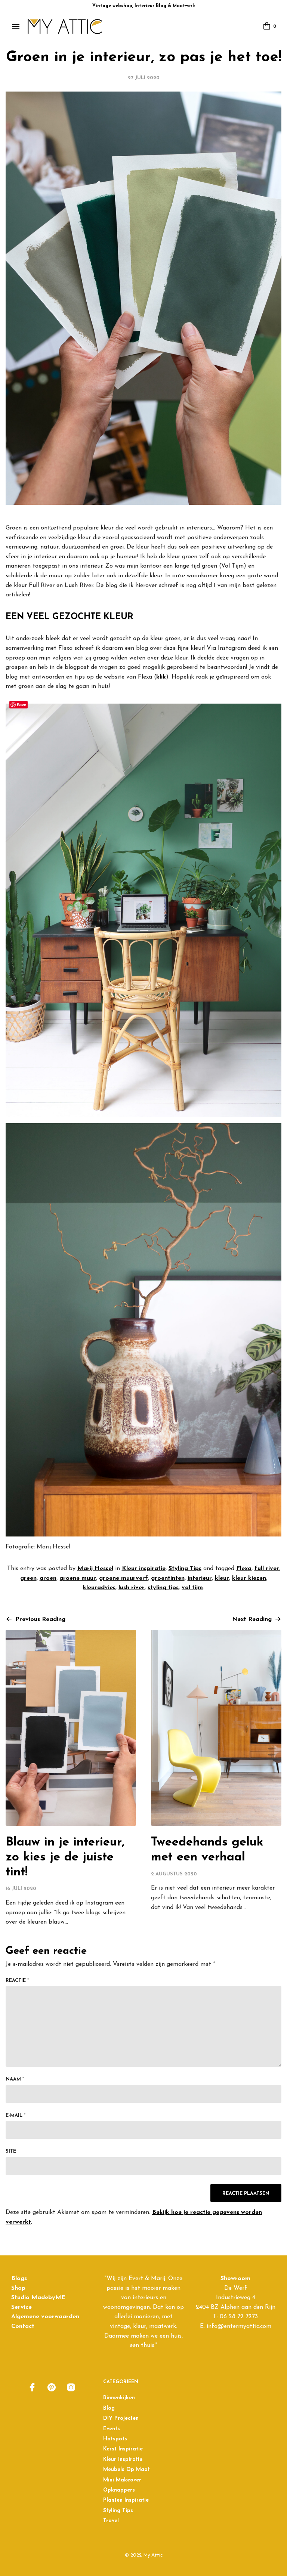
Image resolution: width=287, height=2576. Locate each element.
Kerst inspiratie (123, 2449)
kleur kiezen (249, 1578)
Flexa (244, 1569)
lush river (132, 1588)
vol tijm (192, 1588)
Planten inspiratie (126, 2500)
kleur (222, 1578)
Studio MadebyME (38, 2298)
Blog (109, 2408)
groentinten (168, 1578)
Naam (15, 2079)
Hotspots (115, 2439)
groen (48, 1578)
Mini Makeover (122, 2480)
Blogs (19, 2279)
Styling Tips (185, 1569)
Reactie (17, 1981)
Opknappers (119, 2490)
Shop (18, 2288)
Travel (111, 2521)
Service (21, 2307)
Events (112, 2429)
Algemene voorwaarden (45, 2317)
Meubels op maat (126, 2470)
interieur (200, 1578)
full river (267, 1569)
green (28, 1578)
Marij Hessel (95, 1569)
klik (161, 677)
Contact (23, 2326)
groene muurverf (124, 1578)
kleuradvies (99, 1588)
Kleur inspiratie (144, 1569)
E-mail (16, 2115)
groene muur (78, 1578)
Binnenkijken (119, 2398)
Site (11, 2151)
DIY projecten (121, 2419)
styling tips (163, 1588)
